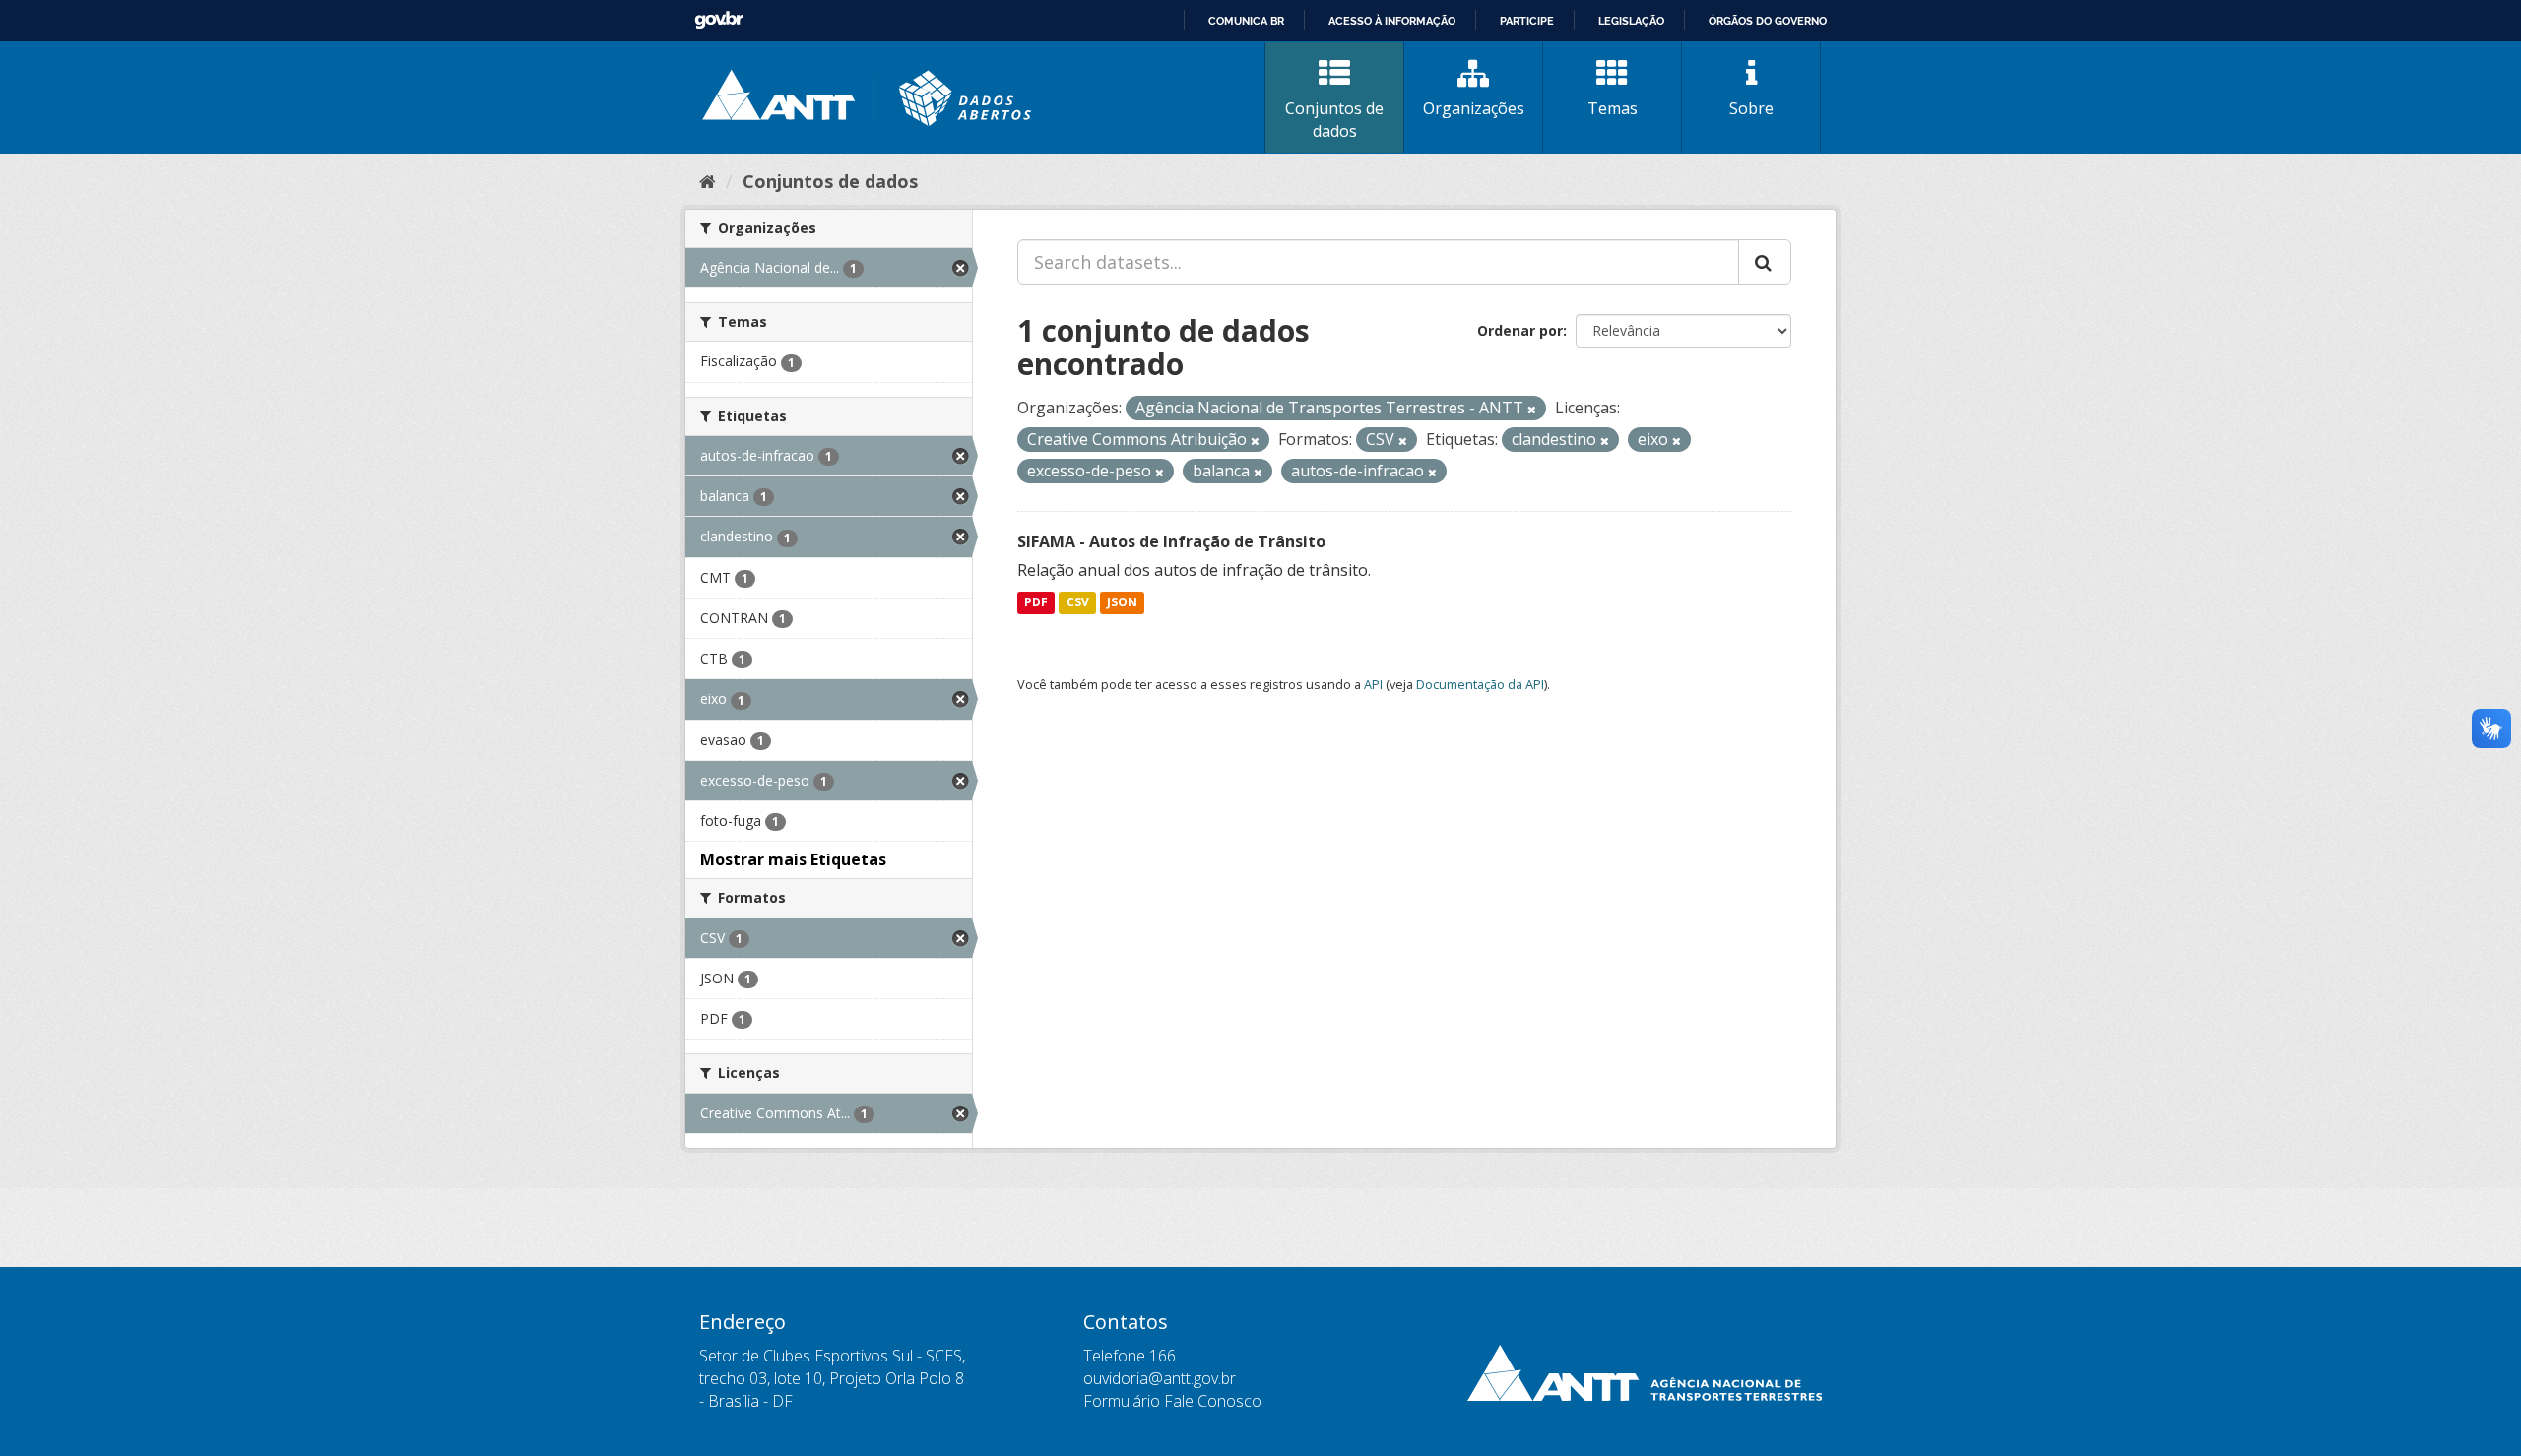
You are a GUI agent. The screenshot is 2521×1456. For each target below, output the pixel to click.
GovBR (719, 20)
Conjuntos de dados (1334, 120)
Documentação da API (1480, 684)
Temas (1613, 108)
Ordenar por (1520, 330)
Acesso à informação (1392, 21)
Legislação (1631, 21)
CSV (1078, 603)
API (1373, 684)
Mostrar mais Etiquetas (793, 859)
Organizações (1474, 108)
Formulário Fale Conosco (1172, 1401)
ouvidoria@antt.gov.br (1160, 1378)
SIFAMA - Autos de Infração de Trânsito (1171, 541)
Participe (1527, 21)
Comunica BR (1246, 21)
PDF (1036, 603)
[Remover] (1532, 409)
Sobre (1751, 108)
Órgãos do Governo (1768, 21)
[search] (1765, 262)
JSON (1122, 603)
